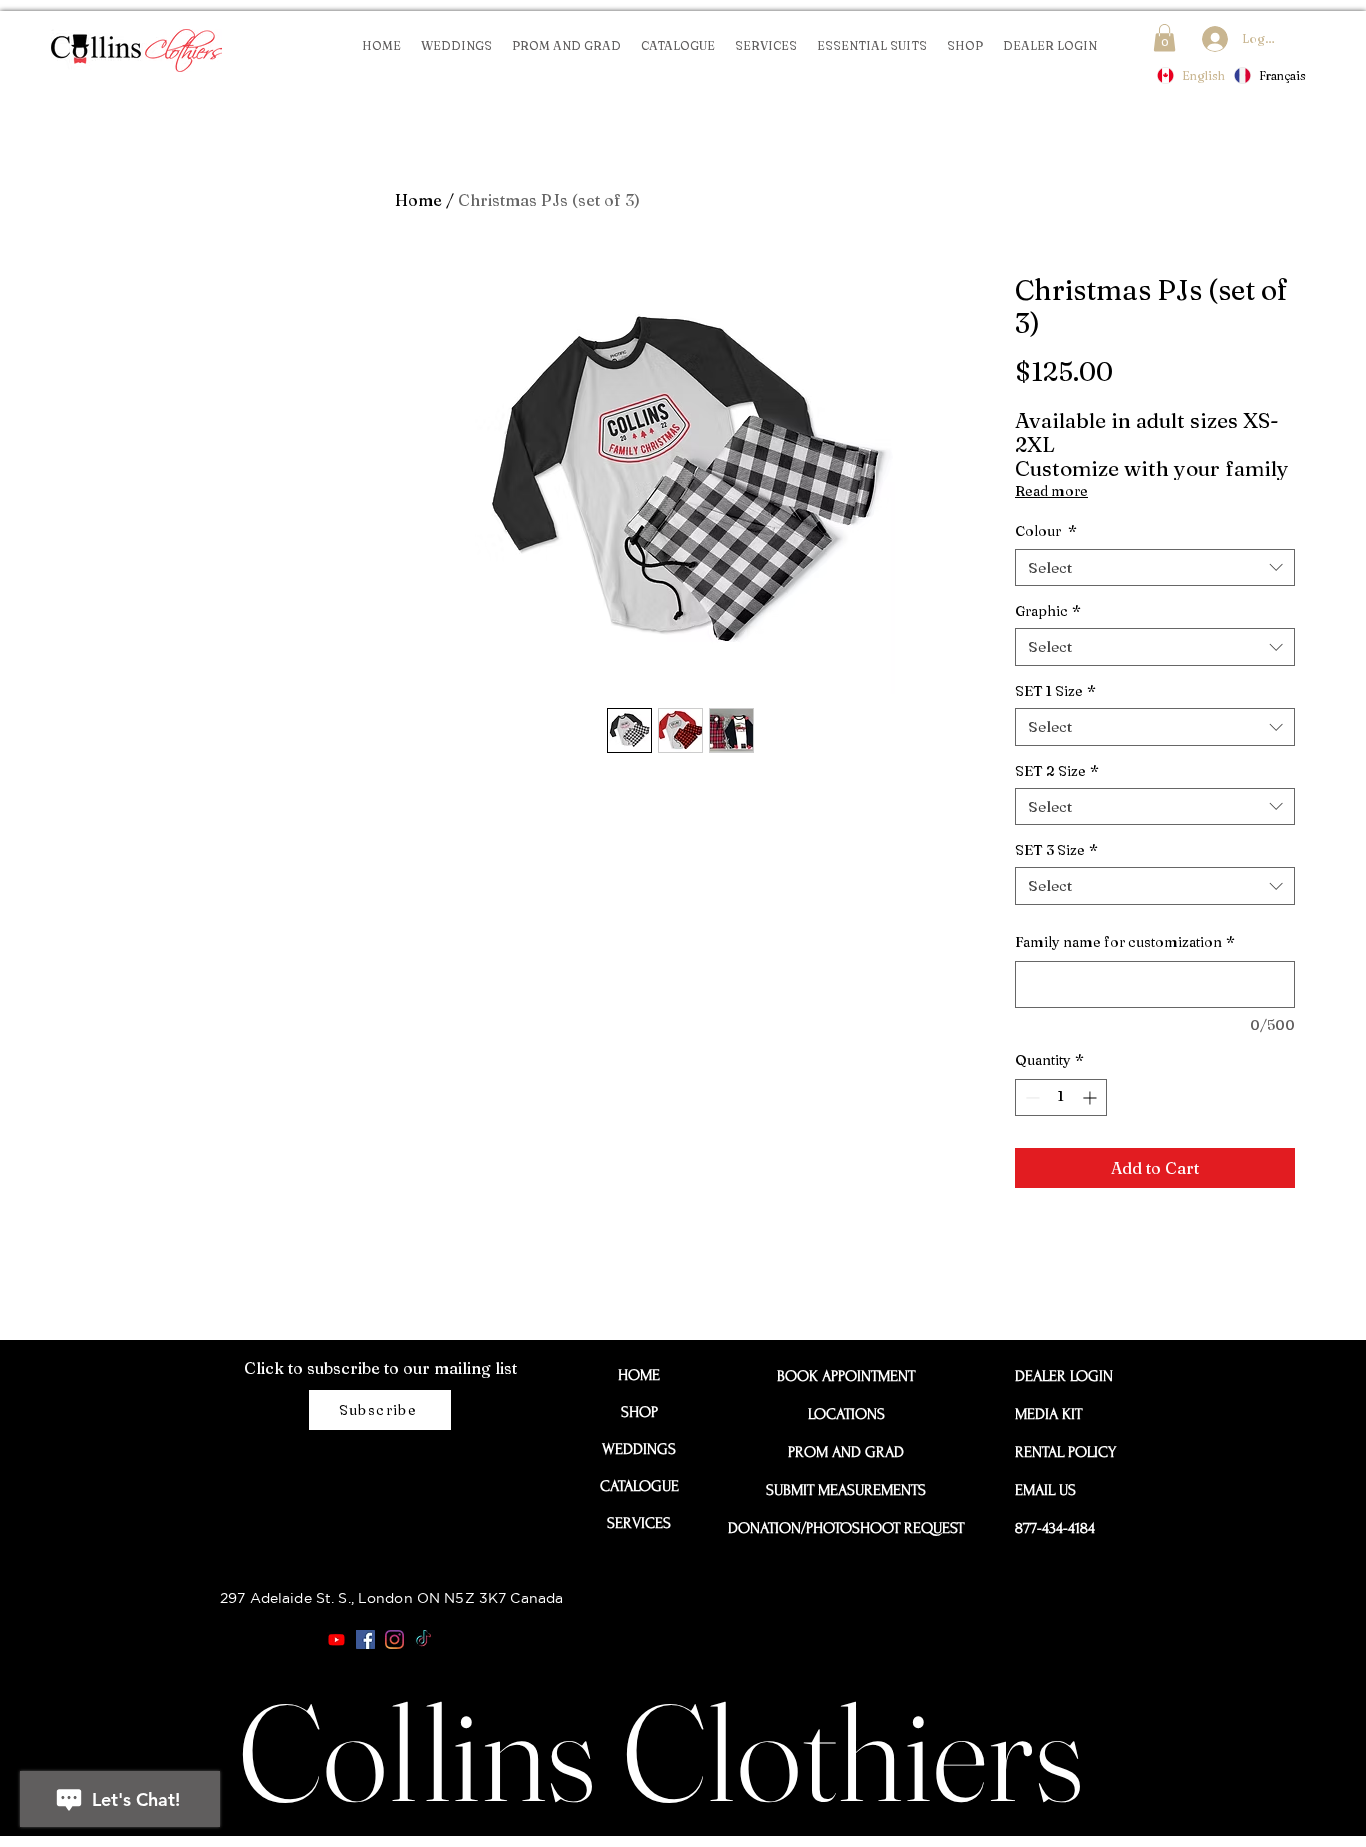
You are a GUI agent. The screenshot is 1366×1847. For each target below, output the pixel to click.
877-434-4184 (1055, 1528)
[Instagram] (394, 1639)
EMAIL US (1045, 1490)
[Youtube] (336, 1639)
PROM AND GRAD (846, 1452)
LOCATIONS (846, 1414)
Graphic (1048, 611)
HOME (639, 1375)
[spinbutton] (1061, 1097)
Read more (1051, 491)
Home (418, 200)
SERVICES (639, 1523)
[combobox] (1155, 568)
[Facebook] (365, 1639)
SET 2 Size (1057, 771)
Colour (1046, 531)
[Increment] (1091, 1097)
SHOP (639, 1412)
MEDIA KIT (1048, 1414)
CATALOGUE (639, 1486)
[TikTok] (423, 1639)
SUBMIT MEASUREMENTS (846, 1490)
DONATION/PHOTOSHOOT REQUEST (846, 1528)
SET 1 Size (1055, 691)
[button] (1164, 37)
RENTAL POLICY (1060, 1452)
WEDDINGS (639, 1449)
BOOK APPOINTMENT (846, 1376)
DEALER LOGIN (1060, 1376)
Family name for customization (1125, 942)
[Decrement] (1030, 1097)
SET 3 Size (1056, 850)
